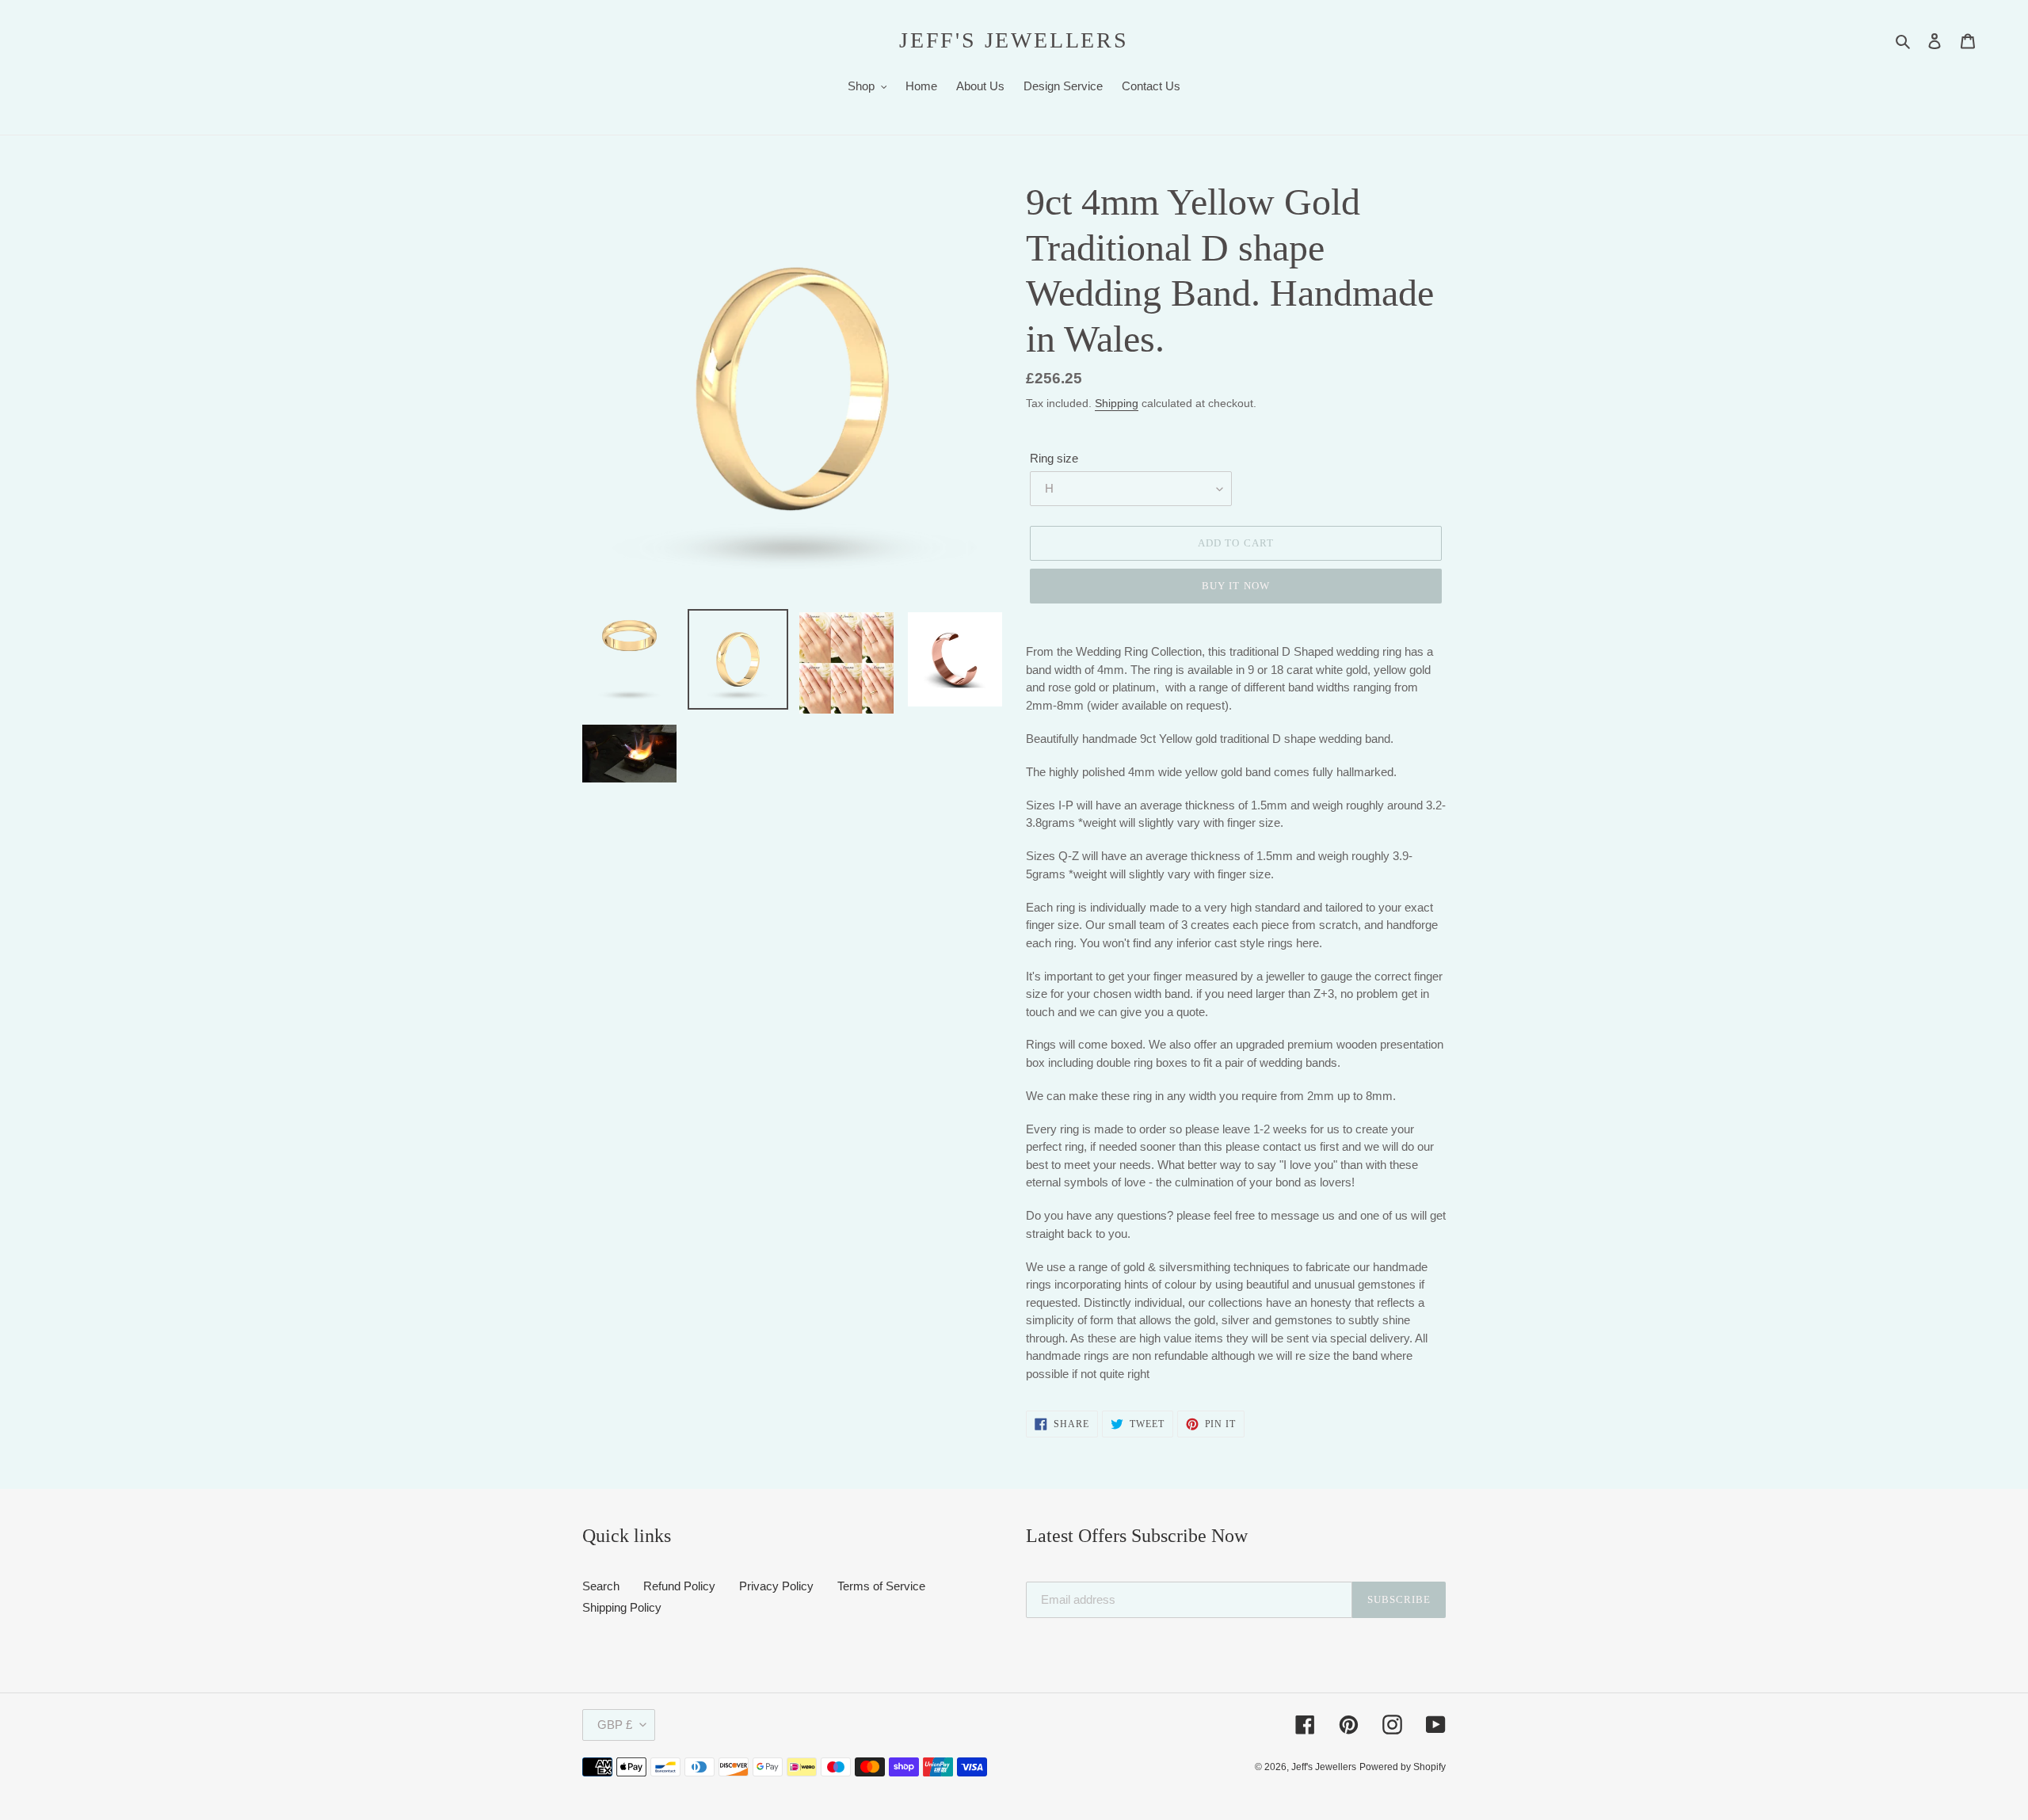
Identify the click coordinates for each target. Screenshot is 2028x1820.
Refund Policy (679, 1586)
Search (601, 1586)
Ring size (1054, 458)
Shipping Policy (622, 1607)
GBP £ (615, 1725)
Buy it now (1235, 586)
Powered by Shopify (1403, 1767)
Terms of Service (881, 1586)
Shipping (1117, 403)
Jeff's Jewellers (1014, 40)
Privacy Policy (776, 1586)
